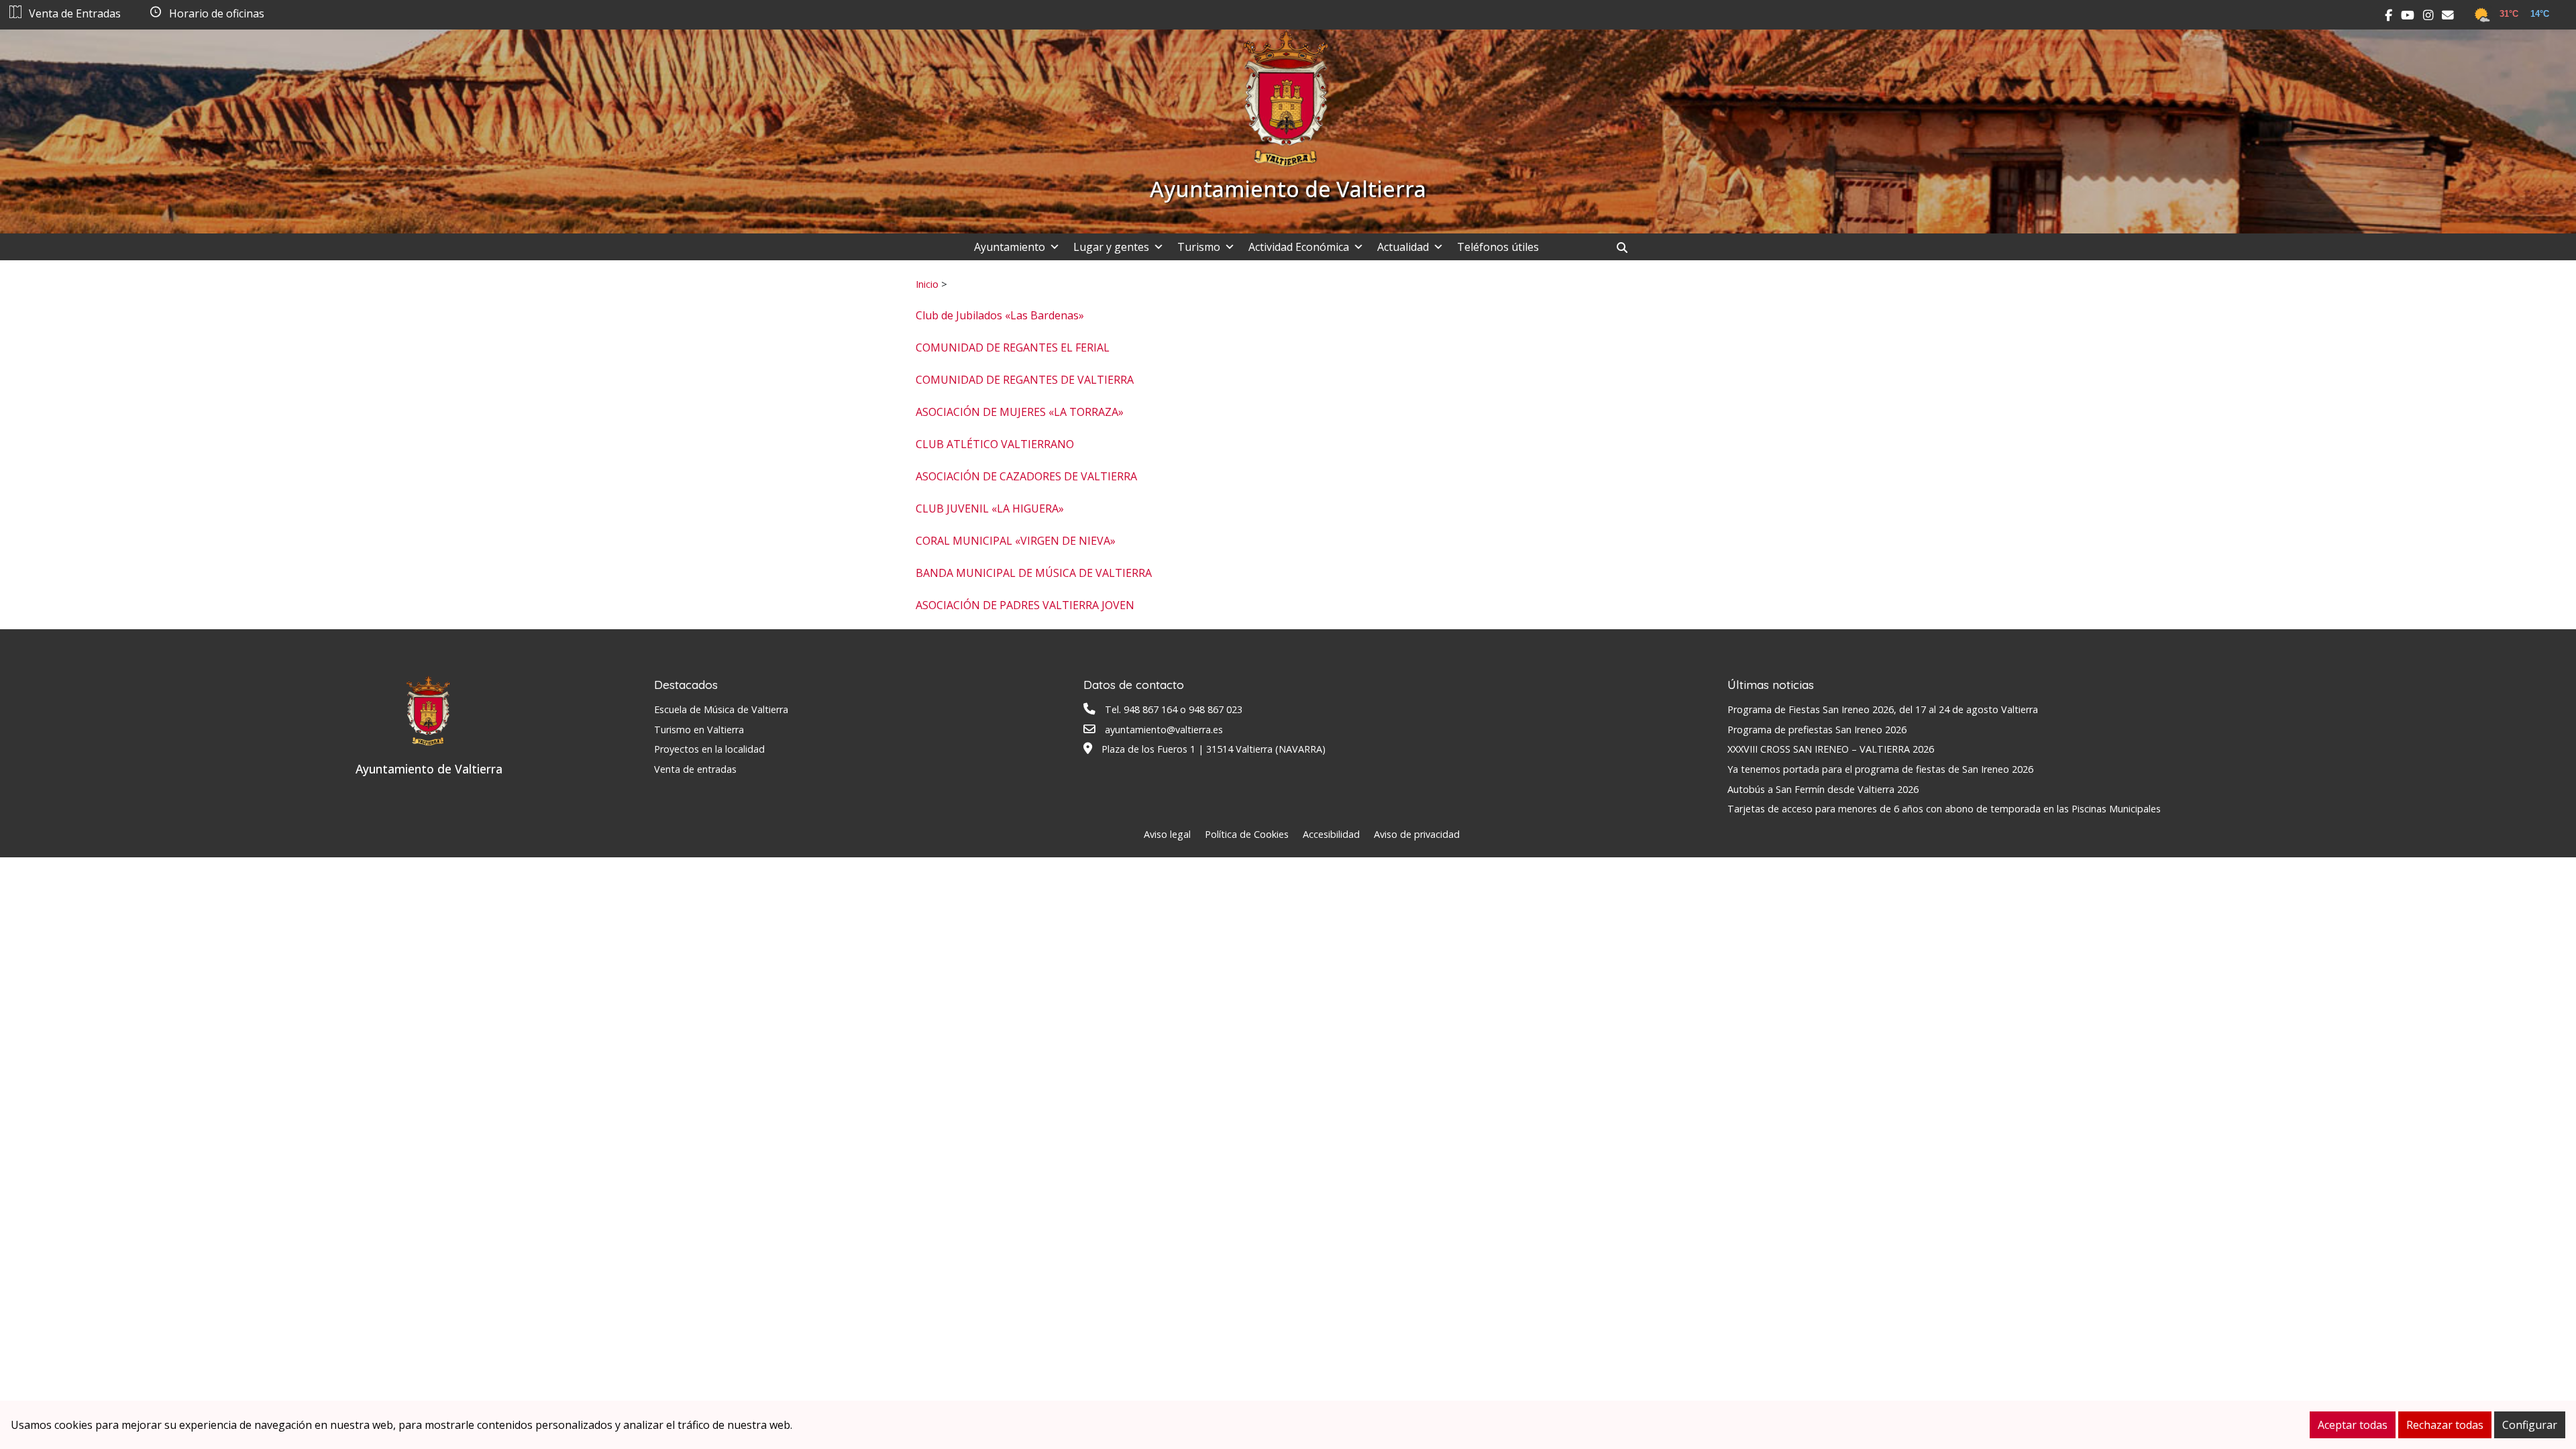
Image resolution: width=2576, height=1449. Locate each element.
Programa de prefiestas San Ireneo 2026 (1817, 730)
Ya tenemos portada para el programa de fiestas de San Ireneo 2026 (1880, 769)
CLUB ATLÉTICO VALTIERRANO (995, 444)
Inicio (927, 284)
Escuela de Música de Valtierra (721, 709)
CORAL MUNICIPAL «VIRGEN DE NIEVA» (1016, 541)
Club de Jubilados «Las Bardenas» (1000, 315)
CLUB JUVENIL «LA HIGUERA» (990, 508)
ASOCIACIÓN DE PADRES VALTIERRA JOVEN (1025, 605)
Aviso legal (1167, 834)
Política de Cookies (1247, 834)
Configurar (2530, 1425)
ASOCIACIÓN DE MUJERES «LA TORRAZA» (1020, 412)
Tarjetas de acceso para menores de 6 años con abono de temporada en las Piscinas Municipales (1944, 809)
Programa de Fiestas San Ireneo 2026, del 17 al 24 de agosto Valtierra (1883, 709)
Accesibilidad (1331, 834)
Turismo (1199, 247)
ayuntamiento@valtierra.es (1164, 730)
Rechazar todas (2445, 1425)
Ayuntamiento (1010, 247)
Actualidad (1403, 247)
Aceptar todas (2353, 1425)
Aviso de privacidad (1417, 834)
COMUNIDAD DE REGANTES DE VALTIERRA (1025, 380)
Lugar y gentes (1111, 247)
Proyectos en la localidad (709, 749)
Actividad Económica (1299, 247)
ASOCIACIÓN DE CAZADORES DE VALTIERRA (1026, 476)
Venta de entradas (695, 769)
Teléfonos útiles (1498, 247)
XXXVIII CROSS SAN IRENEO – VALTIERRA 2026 (1831, 749)
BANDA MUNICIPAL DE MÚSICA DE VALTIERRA (1034, 573)
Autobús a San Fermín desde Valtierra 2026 (1823, 789)
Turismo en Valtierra (699, 730)
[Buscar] (1627, 248)
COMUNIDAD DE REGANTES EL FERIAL (1013, 347)
